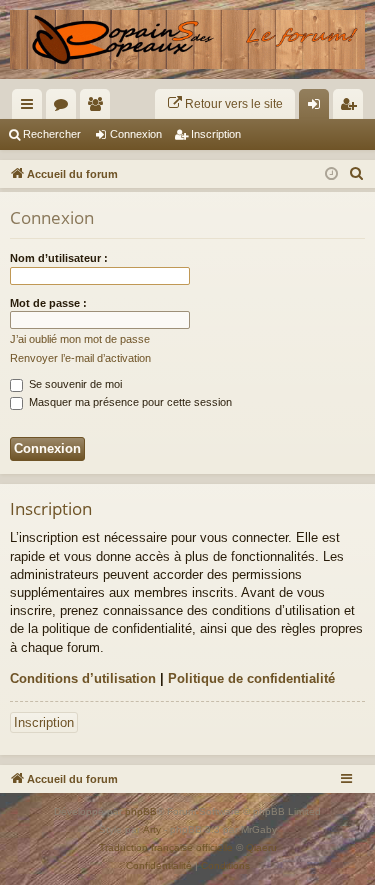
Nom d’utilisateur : (59, 258)
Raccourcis (31, 108)
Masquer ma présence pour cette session (129, 402)
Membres (99, 108)
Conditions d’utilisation (83, 678)
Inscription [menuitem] (352, 108)
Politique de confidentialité (251, 678)
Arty (152, 829)
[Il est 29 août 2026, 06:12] (331, 174)
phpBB (141, 811)
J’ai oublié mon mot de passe (80, 339)
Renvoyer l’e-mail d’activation (80, 358)
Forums (65, 108)
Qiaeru (261, 847)
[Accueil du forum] (187, 39)
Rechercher (52, 134)
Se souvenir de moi (74, 384)
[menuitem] (225, 104)
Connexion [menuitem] (318, 108)
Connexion (136, 134)
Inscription (216, 134)
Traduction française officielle (166, 847)
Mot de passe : (48, 303)
